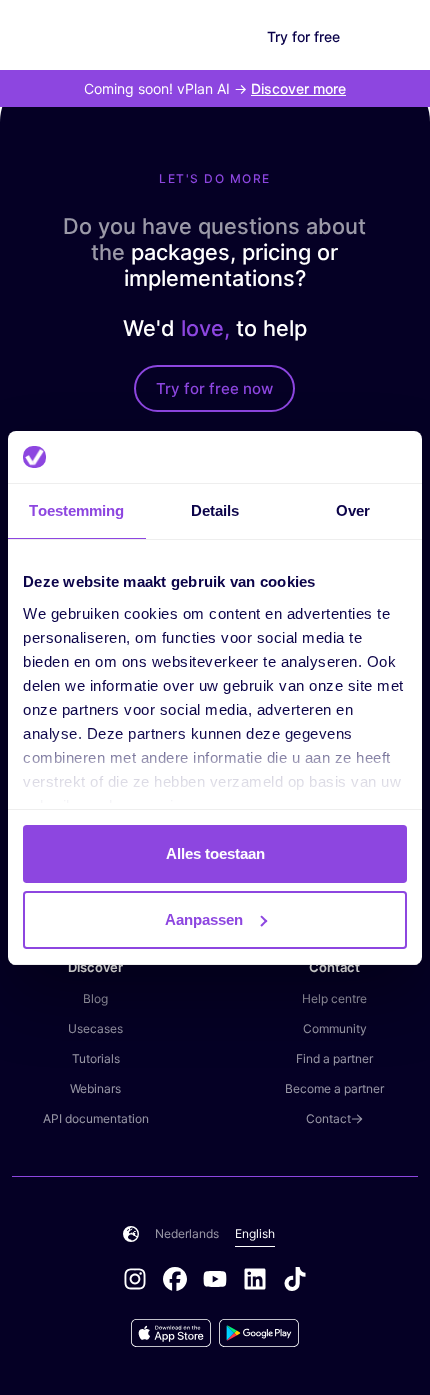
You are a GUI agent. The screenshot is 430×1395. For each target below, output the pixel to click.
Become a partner (334, 1088)
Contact (328, 1118)
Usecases (95, 1028)
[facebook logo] (183, 1281)
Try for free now (214, 388)
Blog (95, 998)
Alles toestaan (215, 853)
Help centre (334, 998)
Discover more (298, 88)
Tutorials (96, 1058)
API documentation (96, 1118)
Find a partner (334, 1058)
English (255, 1233)
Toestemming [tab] (76, 510)
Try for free (303, 36)
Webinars (95, 1088)
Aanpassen (204, 919)
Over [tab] (353, 510)
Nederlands (187, 1233)
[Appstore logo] (175, 1333)
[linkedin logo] (263, 1281)
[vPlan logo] (66, 36)
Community (335, 1028)
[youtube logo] (223, 1281)
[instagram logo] (143, 1281)
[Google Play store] (259, 1333)
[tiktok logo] (295, 1281)
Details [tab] (215, 510)
